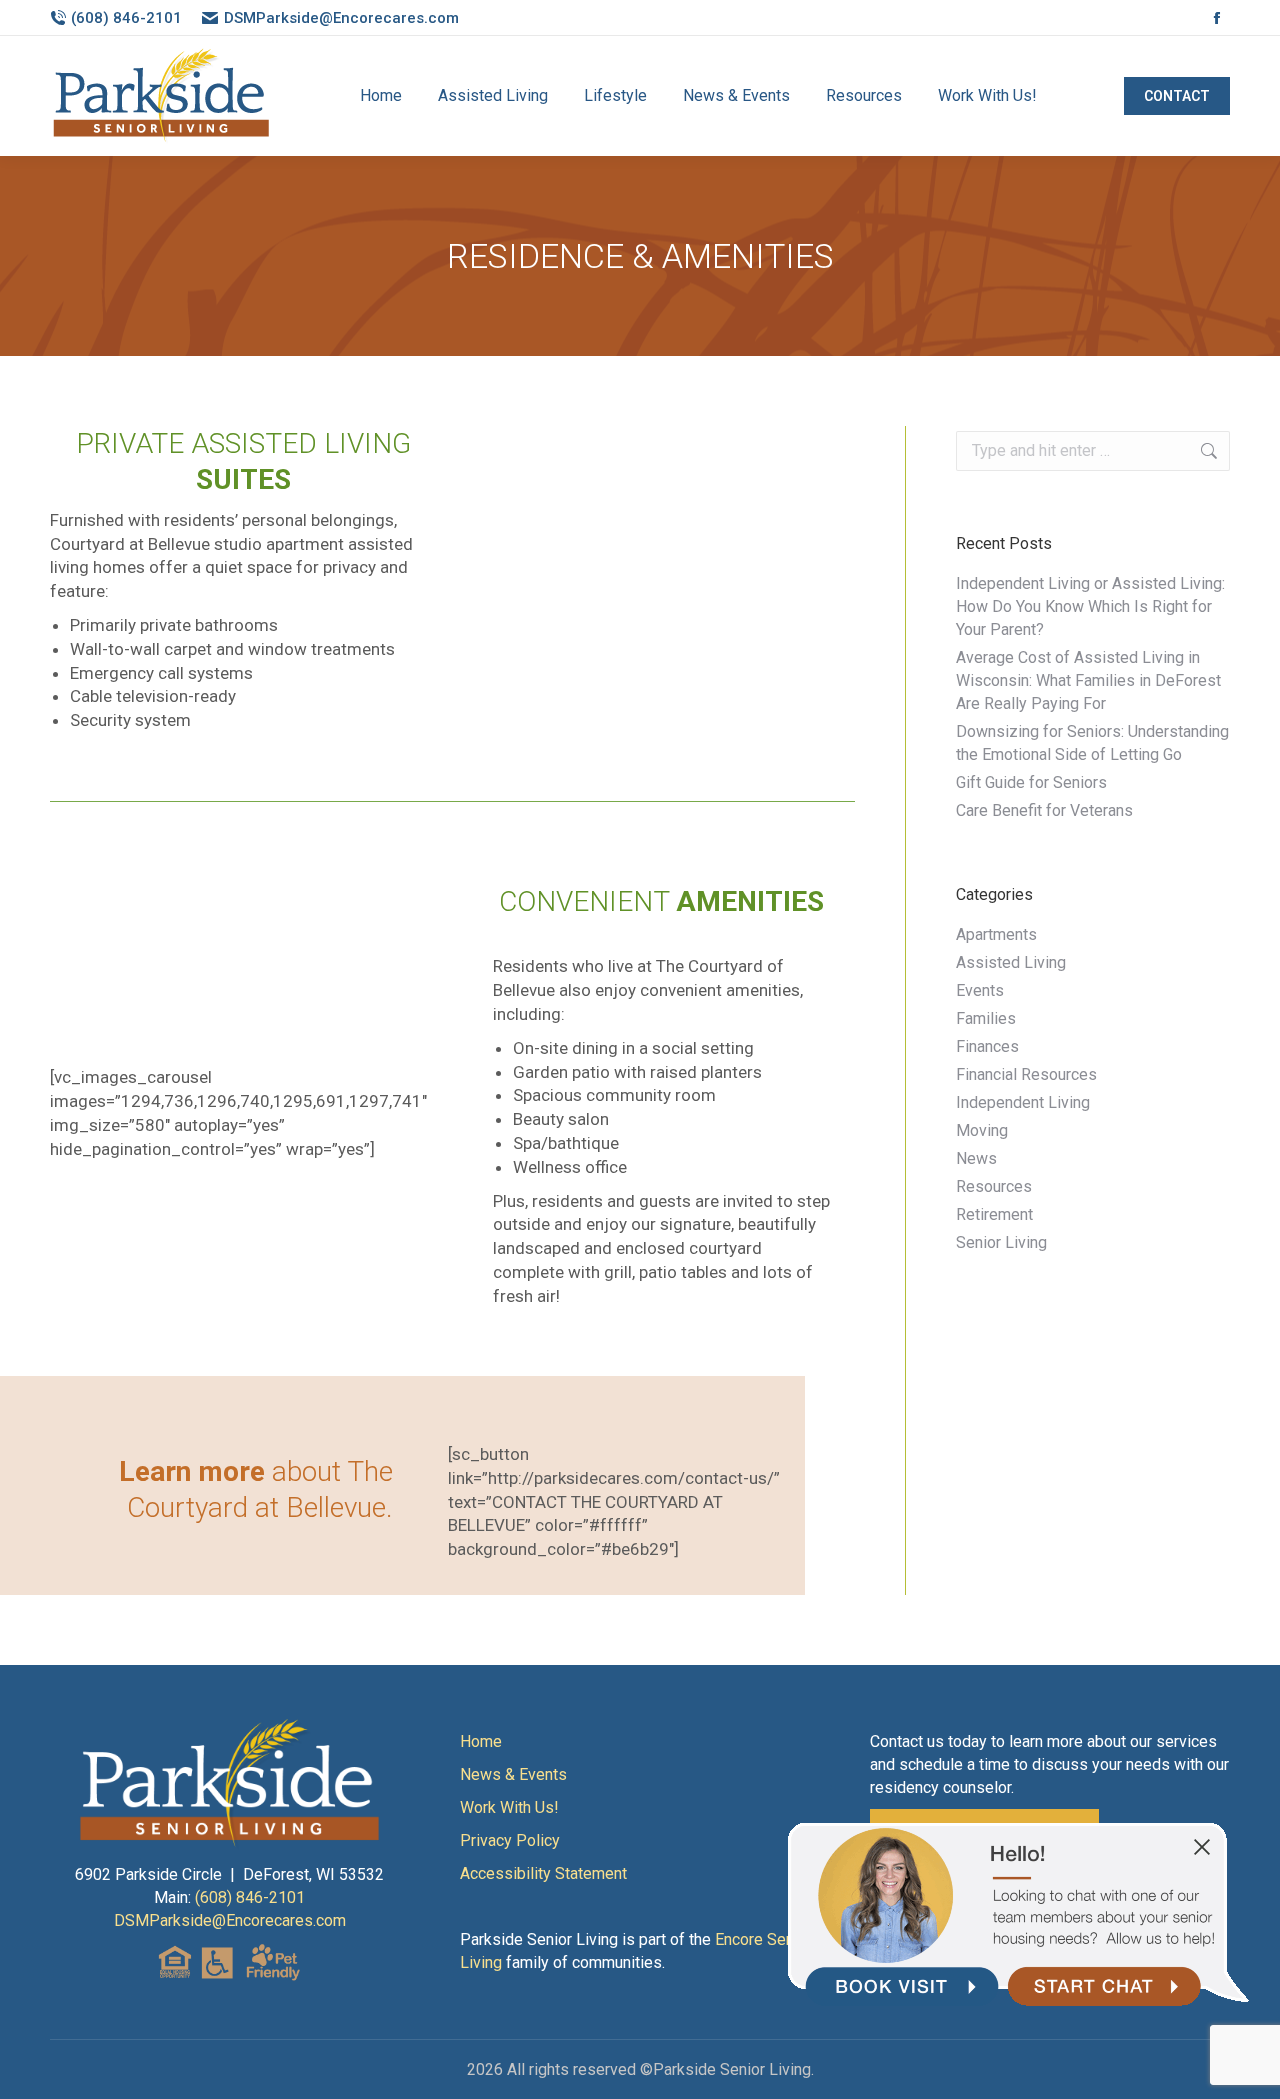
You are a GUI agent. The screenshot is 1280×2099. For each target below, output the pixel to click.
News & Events (513, 1774)
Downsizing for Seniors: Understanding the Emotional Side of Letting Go (1092, 743)
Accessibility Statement (543, 1873)
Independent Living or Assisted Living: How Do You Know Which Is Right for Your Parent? (1090, 606)
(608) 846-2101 (126, 18)
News (976, 1158)
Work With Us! (509, 1807)
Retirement (994, 1214)
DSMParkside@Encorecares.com (341, 18)
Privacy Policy (510, 1840)
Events (980, 990)
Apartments (996, 934)
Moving (982, 1130)
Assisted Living (1011, 962)
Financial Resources (1026, 1074)
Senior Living (1001, 1242)
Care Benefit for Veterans (1044, 810)
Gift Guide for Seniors (1031, 782)
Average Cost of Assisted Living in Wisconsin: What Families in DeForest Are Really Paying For (1088, 680)
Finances (987, 1046)
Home (481, 1741)
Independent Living (1023, 1102)
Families (986, 1018)
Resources (994, 1186)
